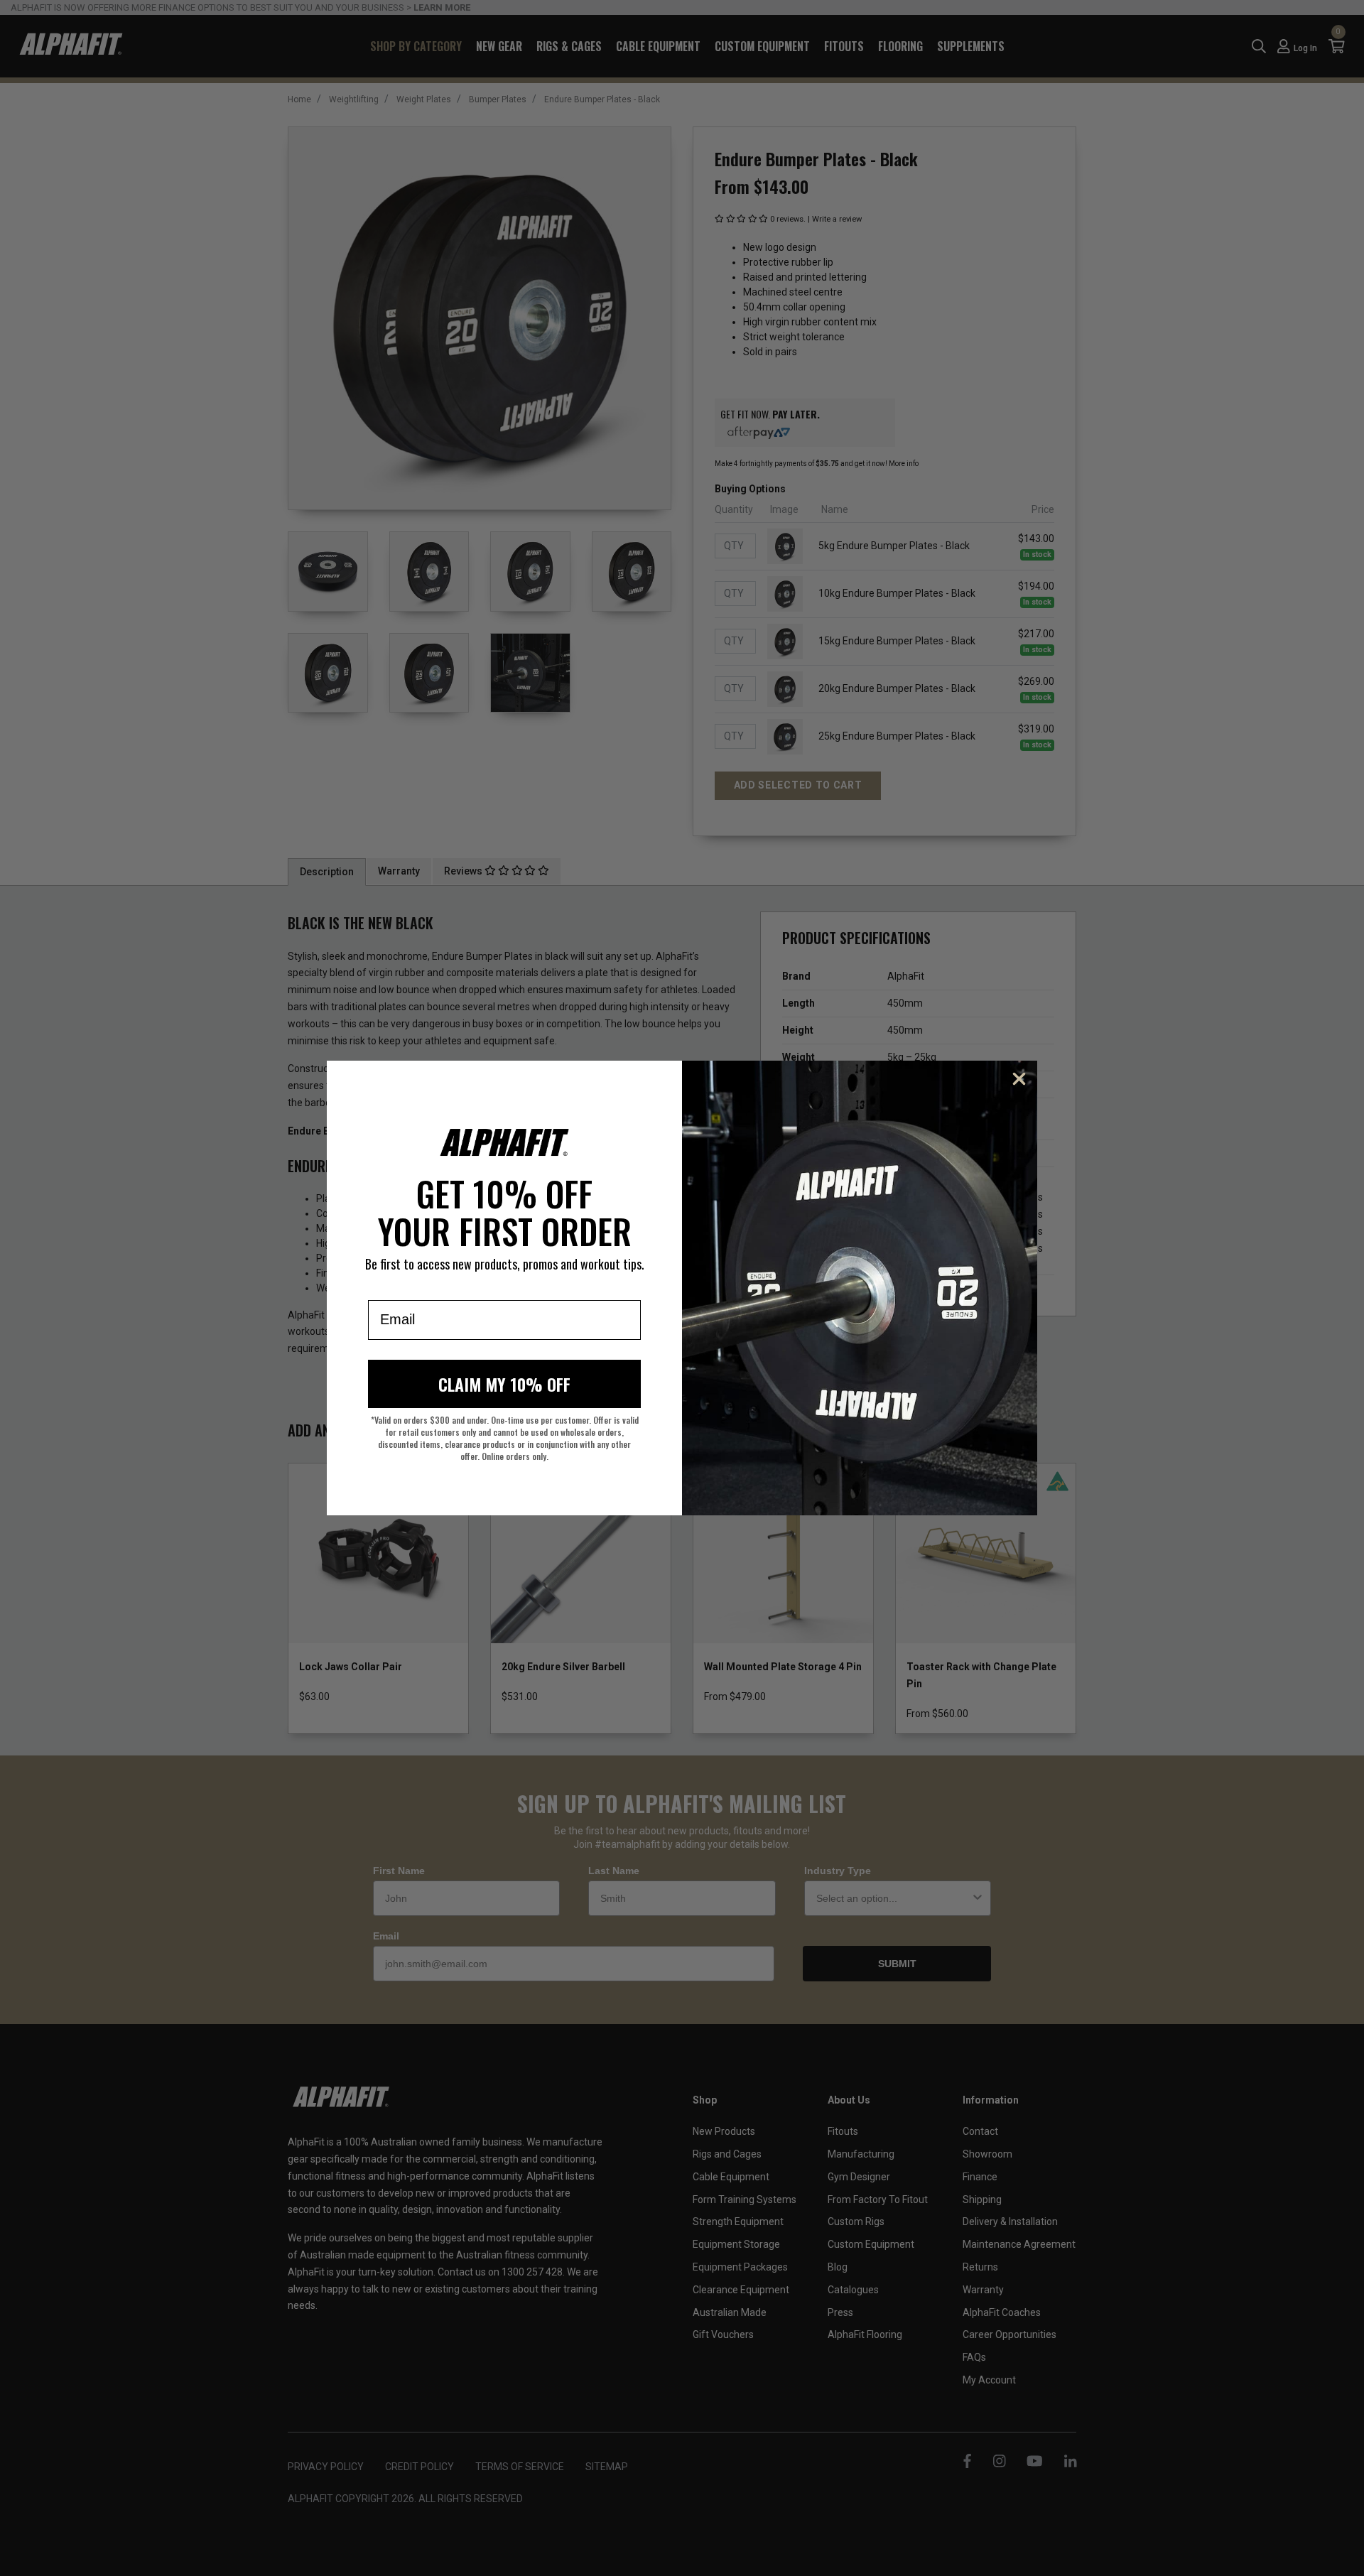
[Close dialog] (1019, 1079)
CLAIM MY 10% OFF (504, 1384)
